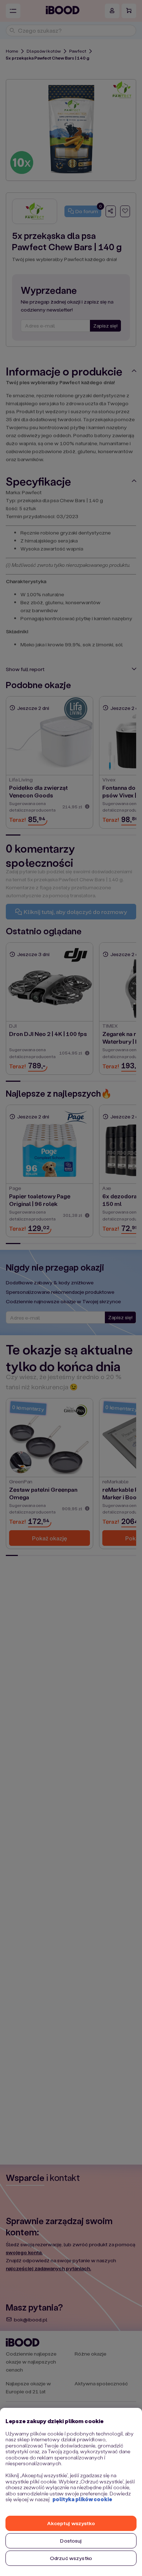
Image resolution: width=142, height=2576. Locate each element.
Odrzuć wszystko (71, 2558)
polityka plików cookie (82, 2499)
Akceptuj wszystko (71, 2523)
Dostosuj (71, 2541)
